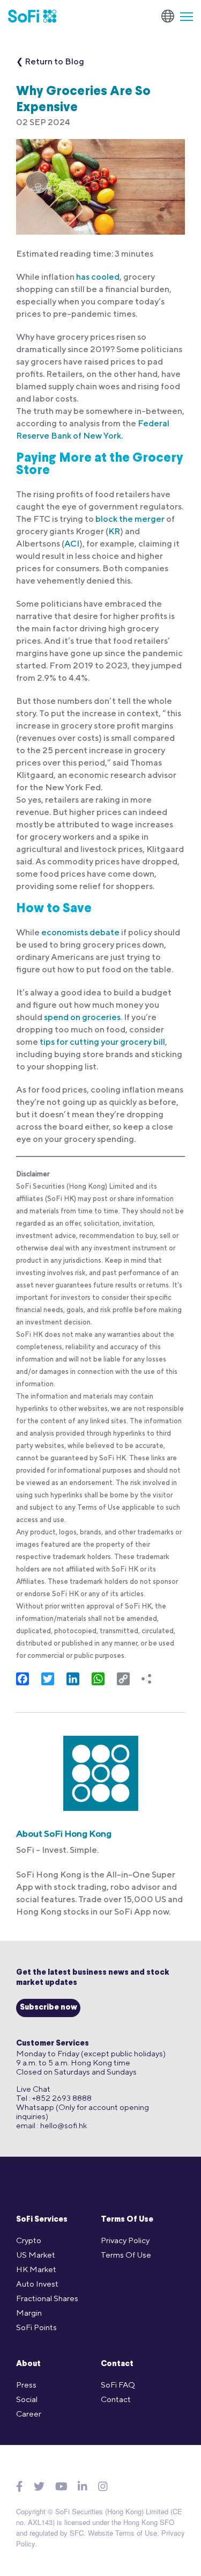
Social (27, 2399)
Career (29, 2414)
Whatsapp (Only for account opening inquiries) (83, 2112)
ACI (72, 544)
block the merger (130, 519)
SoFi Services (42, 2220)
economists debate (80, 932)
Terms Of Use (127, 2220)
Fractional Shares (47, 2298)
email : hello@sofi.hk (51, 2125)
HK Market (36, 2269)
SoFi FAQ (118, 2385)
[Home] (32, 16)
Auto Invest (37, 2284)
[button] (182, 16)
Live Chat (33, 2089)
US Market (36, 2255)
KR (114, 531)
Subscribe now (49, 2008)
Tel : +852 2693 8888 (54, 2098)
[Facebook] (20, 2487)
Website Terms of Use (122, 2533)
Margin (29, 2313)
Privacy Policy (125, 2240)
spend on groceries (82, 1017)
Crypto (29, 2240)
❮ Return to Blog (50, 61)
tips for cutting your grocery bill (102, 1042)
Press (26, 2385)
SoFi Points (36, 2327)
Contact (117, 2364)
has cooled (98, 277)
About (28, 2364)
